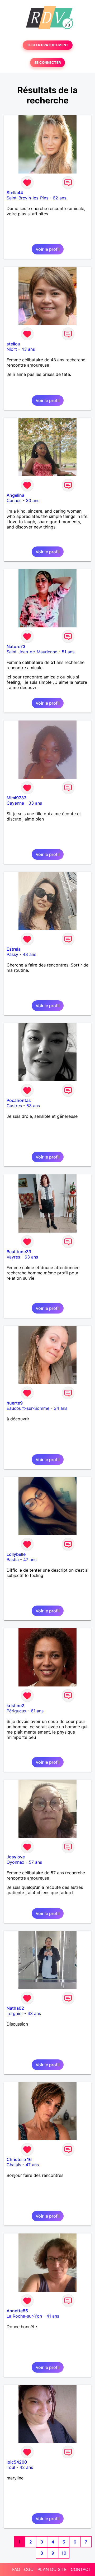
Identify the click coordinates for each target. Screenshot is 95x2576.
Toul (11, 2467)
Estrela (14, 949)
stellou (13, 344)
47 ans (30, 1560)
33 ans (35, 803)
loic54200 (17, 2462)
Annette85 (17, 2311)
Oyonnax (15, 1862)
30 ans (33, 500)
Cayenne (15, 803)
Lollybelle (16, 1554)
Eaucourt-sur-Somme (28, 1408)
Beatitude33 (19, 1252)
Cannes (14, 500)
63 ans (31, 1257)
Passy (12, 954)
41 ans (53, 2316)
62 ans (60, 198)
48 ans (29, 954)
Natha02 (15, 2008)
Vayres (13, 1257)
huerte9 (15, 1403)
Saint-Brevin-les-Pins (27, 198)
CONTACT (81, 2569)
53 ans (33, 1106)
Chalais (14, 2165)
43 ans (28, 349)
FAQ (16, 2569)
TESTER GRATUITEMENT (48, 45)
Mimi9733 (16, 798)
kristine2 (15, 1706)
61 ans (37, 1711)
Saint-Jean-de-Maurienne (32, 652)
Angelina (15, 495)
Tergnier (15, 2013)
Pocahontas (19, 1100)
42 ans (26, 2467)
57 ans (35, 1862)
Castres (14, 1106)
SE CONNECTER (47, 63)
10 (64, 2553)
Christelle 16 (19, 2159)
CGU (29, 2569)
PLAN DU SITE (52, 2569)
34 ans (61, 1408)
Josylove (16, 1857)
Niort (12, 349)
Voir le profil (48, 249)
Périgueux (16, 1711)
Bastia (13, 1560)
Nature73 (16, 646)
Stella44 (15, 193)
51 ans (68, 652)
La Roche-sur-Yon (24, 2316)
